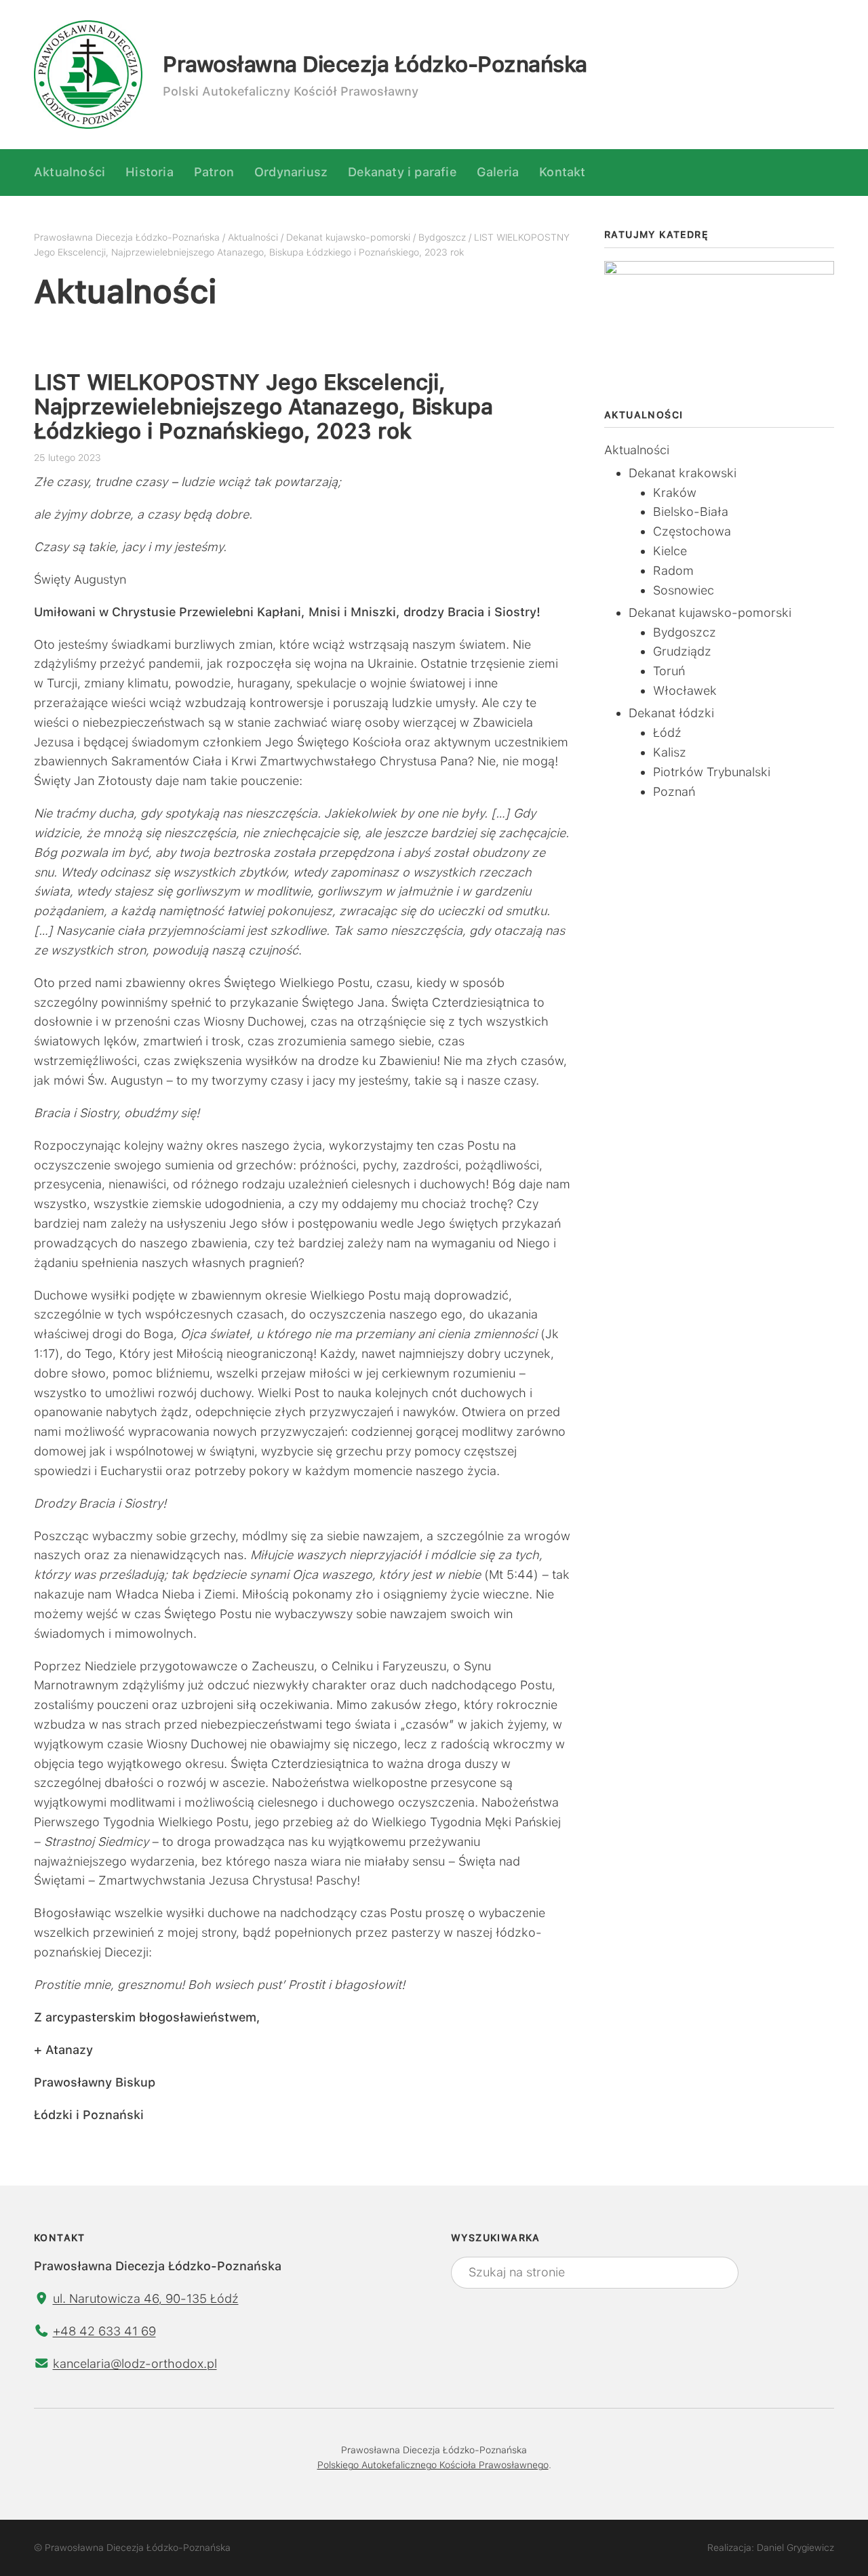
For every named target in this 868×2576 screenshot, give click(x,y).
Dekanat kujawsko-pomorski (710, 612)
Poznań (674, 791)
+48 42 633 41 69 (104, 2331)
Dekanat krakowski (683, 473)
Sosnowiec (684, 590)
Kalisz (670, 752)
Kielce (670, 551)
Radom (673, 570)
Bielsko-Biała (691, 511)
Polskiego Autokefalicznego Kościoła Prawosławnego (433, 2465)
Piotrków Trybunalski (712, 772)
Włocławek (685, 690)
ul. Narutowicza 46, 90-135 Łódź (146, 2298)
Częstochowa (692, 531)
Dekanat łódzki (671, 713)
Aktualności (637, 450)
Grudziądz (682, 651)
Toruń (669, 671)
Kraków (675, 492)
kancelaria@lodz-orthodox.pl (135, 2363)
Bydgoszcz (685, 632)
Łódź (667, 732)
